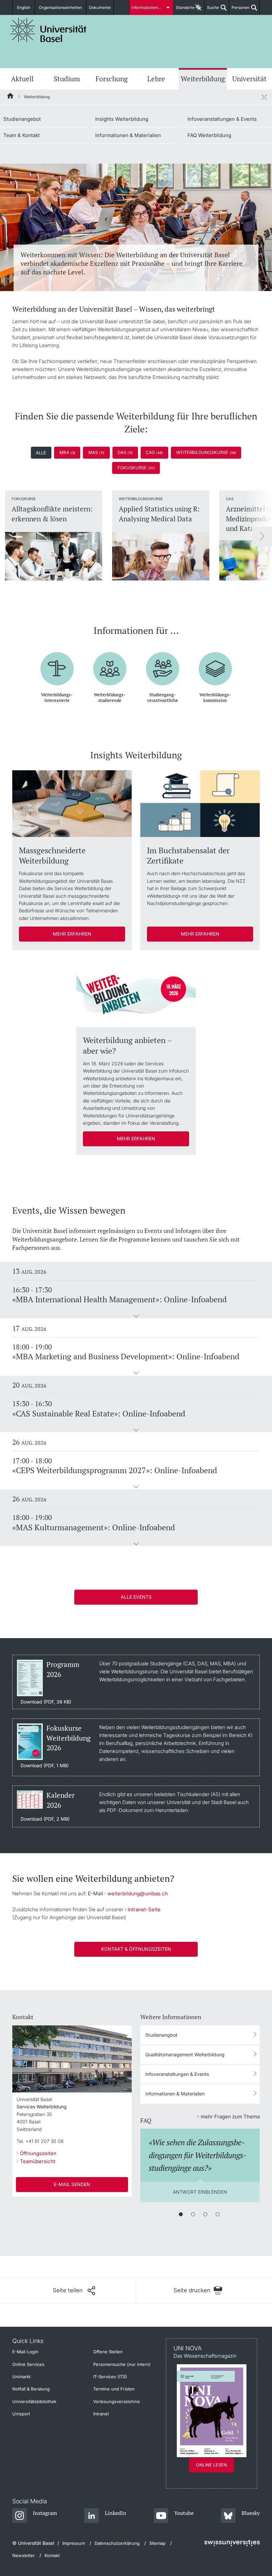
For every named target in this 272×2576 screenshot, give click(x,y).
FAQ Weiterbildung (209, 135)
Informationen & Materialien (128, 135)
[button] (136, 1317)
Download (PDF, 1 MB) (45, 1766)
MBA (67, 452)
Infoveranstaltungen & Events (222, 119)
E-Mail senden (72, 2184)
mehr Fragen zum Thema (230, 2117)
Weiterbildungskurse (206, 452)
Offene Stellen (108, 2352)
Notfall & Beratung (31, 2389)
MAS (96, 452)
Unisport (21, 2414)
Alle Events (136, 1597)
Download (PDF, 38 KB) (46, 1702)
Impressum (74, 2543)
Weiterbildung (203, 79)
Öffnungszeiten (38, 2153)
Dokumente (100, 7)
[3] (205, 2214)
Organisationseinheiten (60, 7)
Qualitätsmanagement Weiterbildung (185, 2054)
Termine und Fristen (114, 2389)
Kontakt (52, 2555)
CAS (154, 452)
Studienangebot (22, 119)
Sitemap (157, 2543)
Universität (249, 79)
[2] (193, 2214)
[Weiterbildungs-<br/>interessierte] (57, 664)
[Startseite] (11, 97)
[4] (218, 2214)
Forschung (112, 79)
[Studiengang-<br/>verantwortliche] (163, 664)
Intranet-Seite (144, 1909)
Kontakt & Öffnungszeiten (136, 1949)
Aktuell (22, 79)
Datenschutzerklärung (117, 2543)
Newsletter (24, 2555)
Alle (41, 453)
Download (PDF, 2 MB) (45, 1819)
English (24, 7)
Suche (212, 10)
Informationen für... (149, 7)
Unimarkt (21, 2377)
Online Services (28, 2364)
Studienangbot (161, 2035)
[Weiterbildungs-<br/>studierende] (110, 664)
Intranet (101, 2414)
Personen (239, 10)
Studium (67, 79)
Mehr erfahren (72, 934)
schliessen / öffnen (264, 97)
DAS (125, 452)
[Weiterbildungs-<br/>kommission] (215, 664)
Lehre (156, 79)
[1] (181, 2214)
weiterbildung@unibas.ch (138, 1894)
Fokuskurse (136, 468)
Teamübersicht (38, 2161)
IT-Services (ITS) (110, 2377)
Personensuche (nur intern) (122, 2364)
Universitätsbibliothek (34, 2401)
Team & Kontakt (22, 135)
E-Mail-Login (25, 2352)
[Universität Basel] (48, 30)
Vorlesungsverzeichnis (117, 2401)
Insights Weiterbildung (122, 119)
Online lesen (211, 2465)
